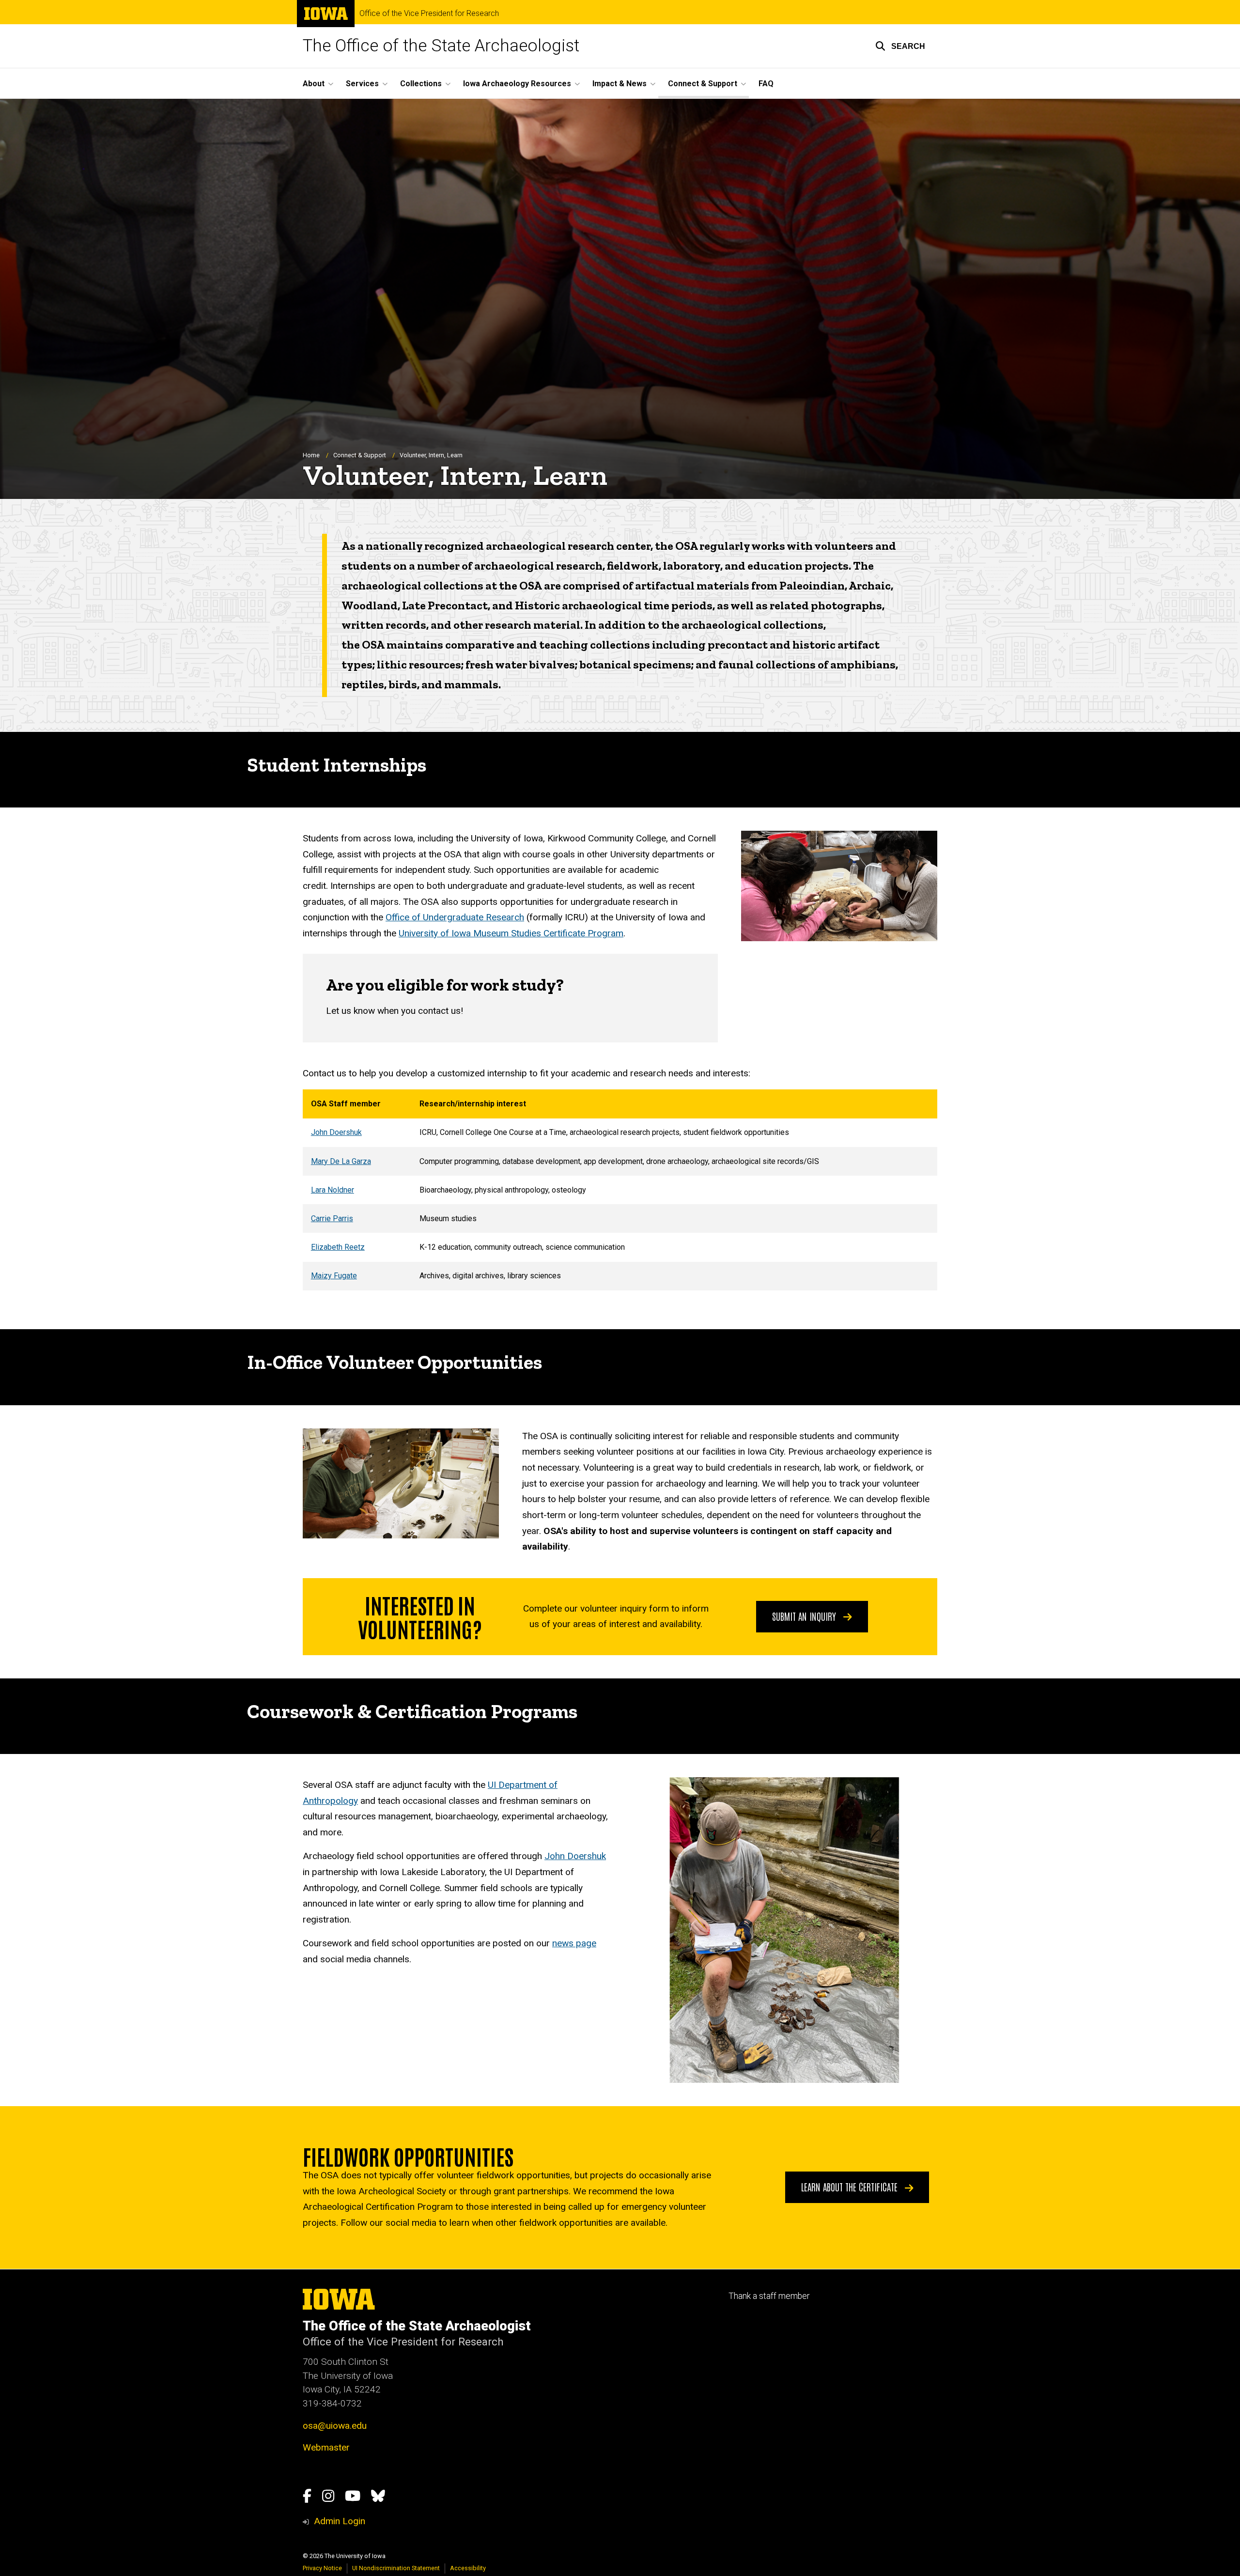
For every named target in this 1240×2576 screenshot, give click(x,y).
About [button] (314, 84)
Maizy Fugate (334, 1276)
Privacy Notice (322, 2568)
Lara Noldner (333, 1190)
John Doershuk (336, 1132)
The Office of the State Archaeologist (441, 46)
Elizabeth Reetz (338, 1247)
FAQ (766, 84)
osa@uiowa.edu (335, 2426)
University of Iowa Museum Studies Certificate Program (511, 933)
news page (574, 1943)
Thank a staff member (769, 2296)
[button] (900, 46)
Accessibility (468, 2568)
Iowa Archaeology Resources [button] (517, 84)
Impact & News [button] (620, 84)
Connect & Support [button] (703, 84)
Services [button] (362, 84)
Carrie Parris (332, 1218)
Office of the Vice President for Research (429, 14)
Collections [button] (421, 84)
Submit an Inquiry (805, 1616)
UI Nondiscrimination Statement (396, 2568)
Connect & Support (360, 455)
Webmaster (326, 2447)
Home (311, 455)
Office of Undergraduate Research (455, 917)
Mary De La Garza (341, 1161)
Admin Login (340, 2521)
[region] (620, 1190)
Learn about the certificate (851, 2187)
